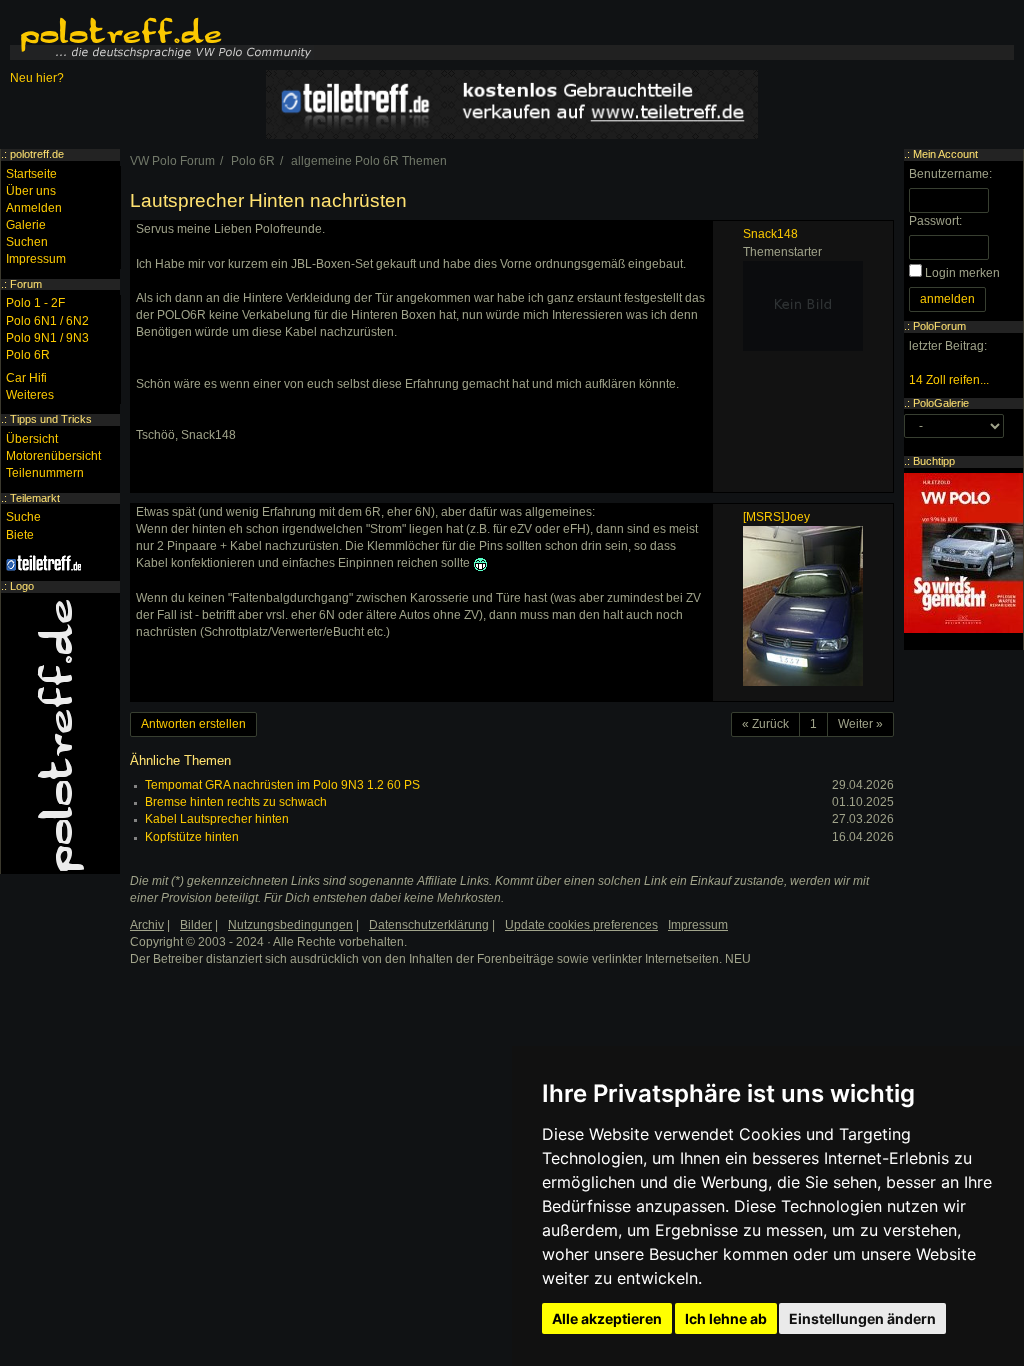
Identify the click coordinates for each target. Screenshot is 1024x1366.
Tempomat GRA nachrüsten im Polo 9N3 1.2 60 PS (282, 785)
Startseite (31, 174)
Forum (26, 284)
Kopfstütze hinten (192, 837)
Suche (23, 517)
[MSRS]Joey (776, 517)
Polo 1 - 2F (35, 303)
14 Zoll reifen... (949, 380)
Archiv (147, 925)
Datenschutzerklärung (429, 925)
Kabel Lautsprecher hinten (217, 819)
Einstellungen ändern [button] (862, 1318)
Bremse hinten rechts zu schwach (236, 802)
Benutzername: (950, 174)
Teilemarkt (35, 498)
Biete (20, 535)
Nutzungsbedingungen (290, 925)
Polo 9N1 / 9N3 (47, 338)
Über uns (31, 191)
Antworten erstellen (193, 724)
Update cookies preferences (581, 925)
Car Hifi (26, 378)
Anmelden (34, 208)
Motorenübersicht (53, 456)
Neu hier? (37, 78)
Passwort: (935, 221)
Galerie (26, 225)
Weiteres (30, 395)
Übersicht (32, 439)
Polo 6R (28, 355)
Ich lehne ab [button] (726, 1318)
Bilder (196, 925)
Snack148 (770, 234)
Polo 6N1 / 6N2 (47, 321)
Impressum (36, 259)
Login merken (962, 273)
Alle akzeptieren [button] (607, 1318)
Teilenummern (45, 473)
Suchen (27, 242)
